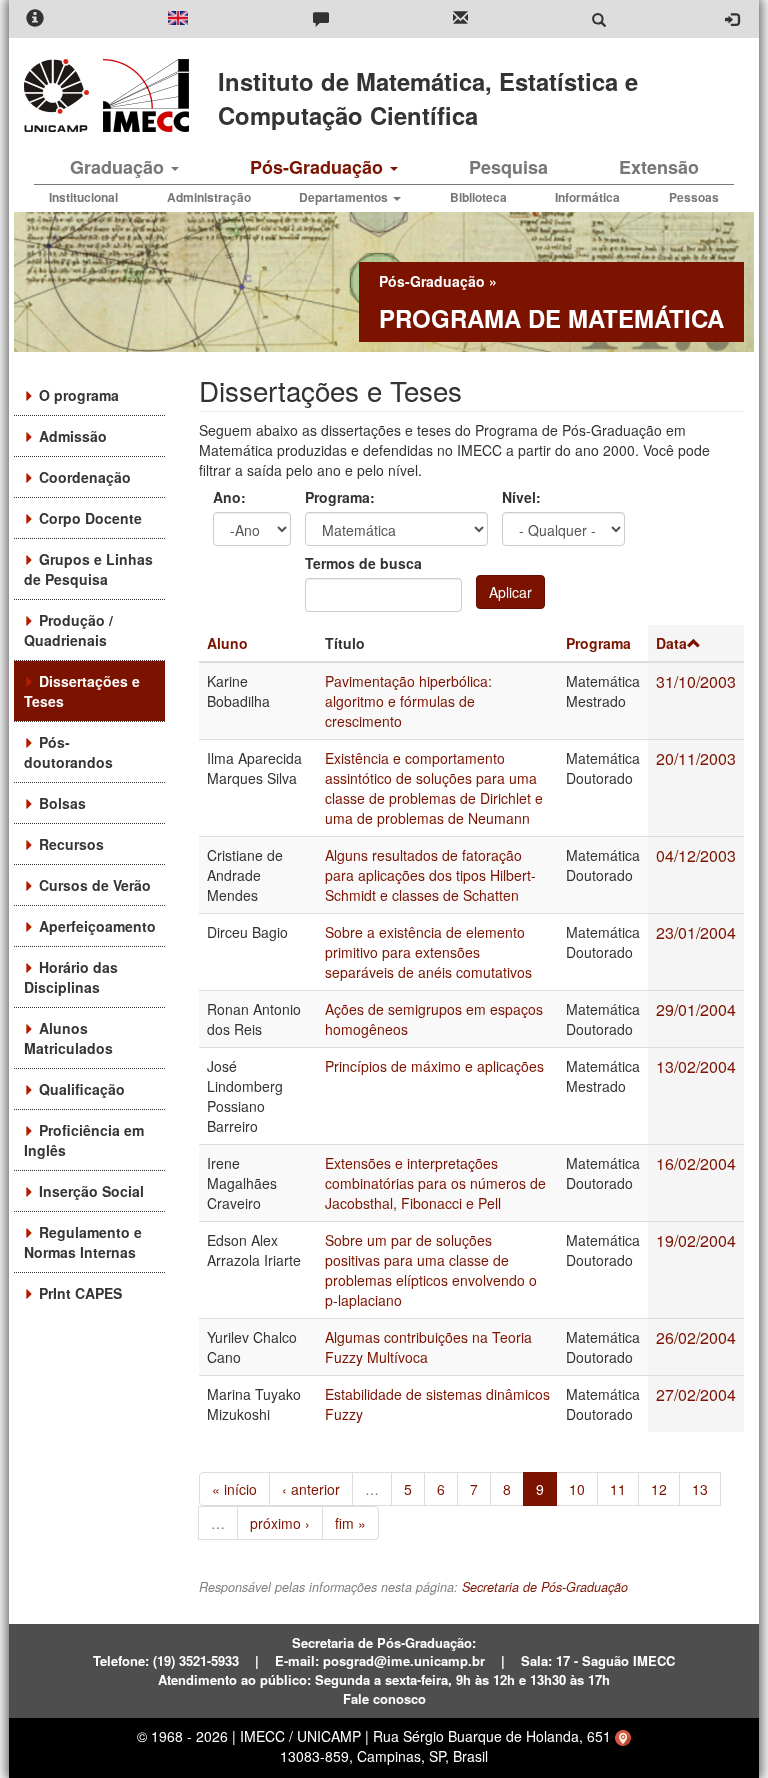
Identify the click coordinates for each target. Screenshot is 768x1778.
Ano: (229, 497)
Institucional (83, 197)
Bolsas (62, 803)
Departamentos (345, 197)
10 (577, 1489)
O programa (79, 395)
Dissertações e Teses (82, 691)
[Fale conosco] (321, 19)
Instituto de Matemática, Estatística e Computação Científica (428, 98)
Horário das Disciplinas (71, 977)
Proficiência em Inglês (84, 1140)
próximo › (280, 1523)
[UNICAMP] (60, 95)
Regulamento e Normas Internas (83, 1242)
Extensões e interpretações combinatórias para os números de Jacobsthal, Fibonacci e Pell (435, 1183)
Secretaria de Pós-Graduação (545, 1587)
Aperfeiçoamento (97, 926)
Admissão (73, 436)
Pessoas (694, 197)
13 (700, 1489)
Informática (587, 197)
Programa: (340, 497)
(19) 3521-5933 (196, 1660)
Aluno (227, 643)
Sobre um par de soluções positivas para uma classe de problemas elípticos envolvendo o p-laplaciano (431, 1270)
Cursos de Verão (95, 885)
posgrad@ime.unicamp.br (404, 1660)
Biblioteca (478, 197)
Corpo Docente (90, 518)
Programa (598, 643)
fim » (350, 1523)
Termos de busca (363, 563)
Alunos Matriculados (68, 1038)
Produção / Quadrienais (68, 630)
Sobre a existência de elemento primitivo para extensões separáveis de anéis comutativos (428, 952)
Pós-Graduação (319, 167)
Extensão (659, 167)
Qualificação (82, 1089)
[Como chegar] (623, 1736)
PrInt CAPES (80, 1293)
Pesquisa (508, 167)
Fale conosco (384, 1698)
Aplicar (510, 592)
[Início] (142, 95)
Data (671, 643)
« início (234, 1489)
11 (618, 1489)
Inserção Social (91, 1191)
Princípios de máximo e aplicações (434, 1066)
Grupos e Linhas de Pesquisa (88, 569)
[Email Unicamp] (460, 19)
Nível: (521, 497)
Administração (209, 197)
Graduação (119, 167)
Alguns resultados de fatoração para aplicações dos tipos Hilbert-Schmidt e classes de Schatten (430, 875)
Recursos (71, 844)
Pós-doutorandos (68, 752)
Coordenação (85, 477)
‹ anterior (311, 1489)
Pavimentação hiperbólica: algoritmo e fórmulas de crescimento (408, 701)
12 (659, 1489)
